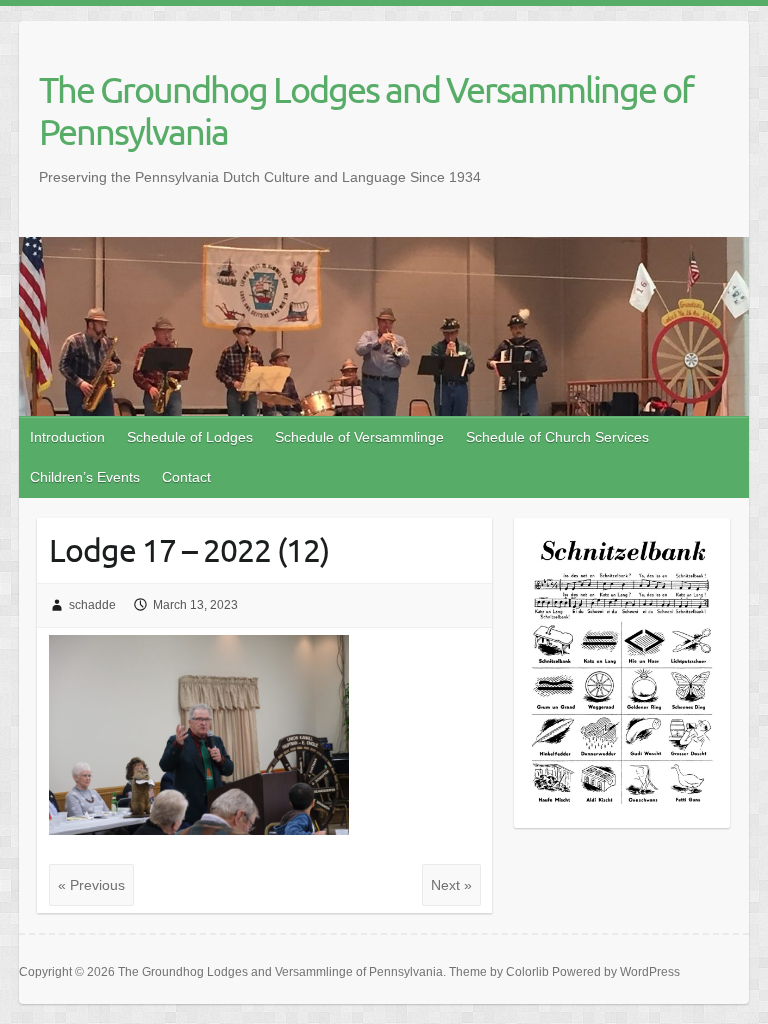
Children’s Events (85, 477)
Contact (186, 477)
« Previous (91, 885)
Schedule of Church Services (557, 437)
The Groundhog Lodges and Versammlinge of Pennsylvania (366, 110)
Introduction (67, 437)
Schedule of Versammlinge (359, 437)
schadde (92, 605)
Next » (451, 885)
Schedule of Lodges (190, 437)
